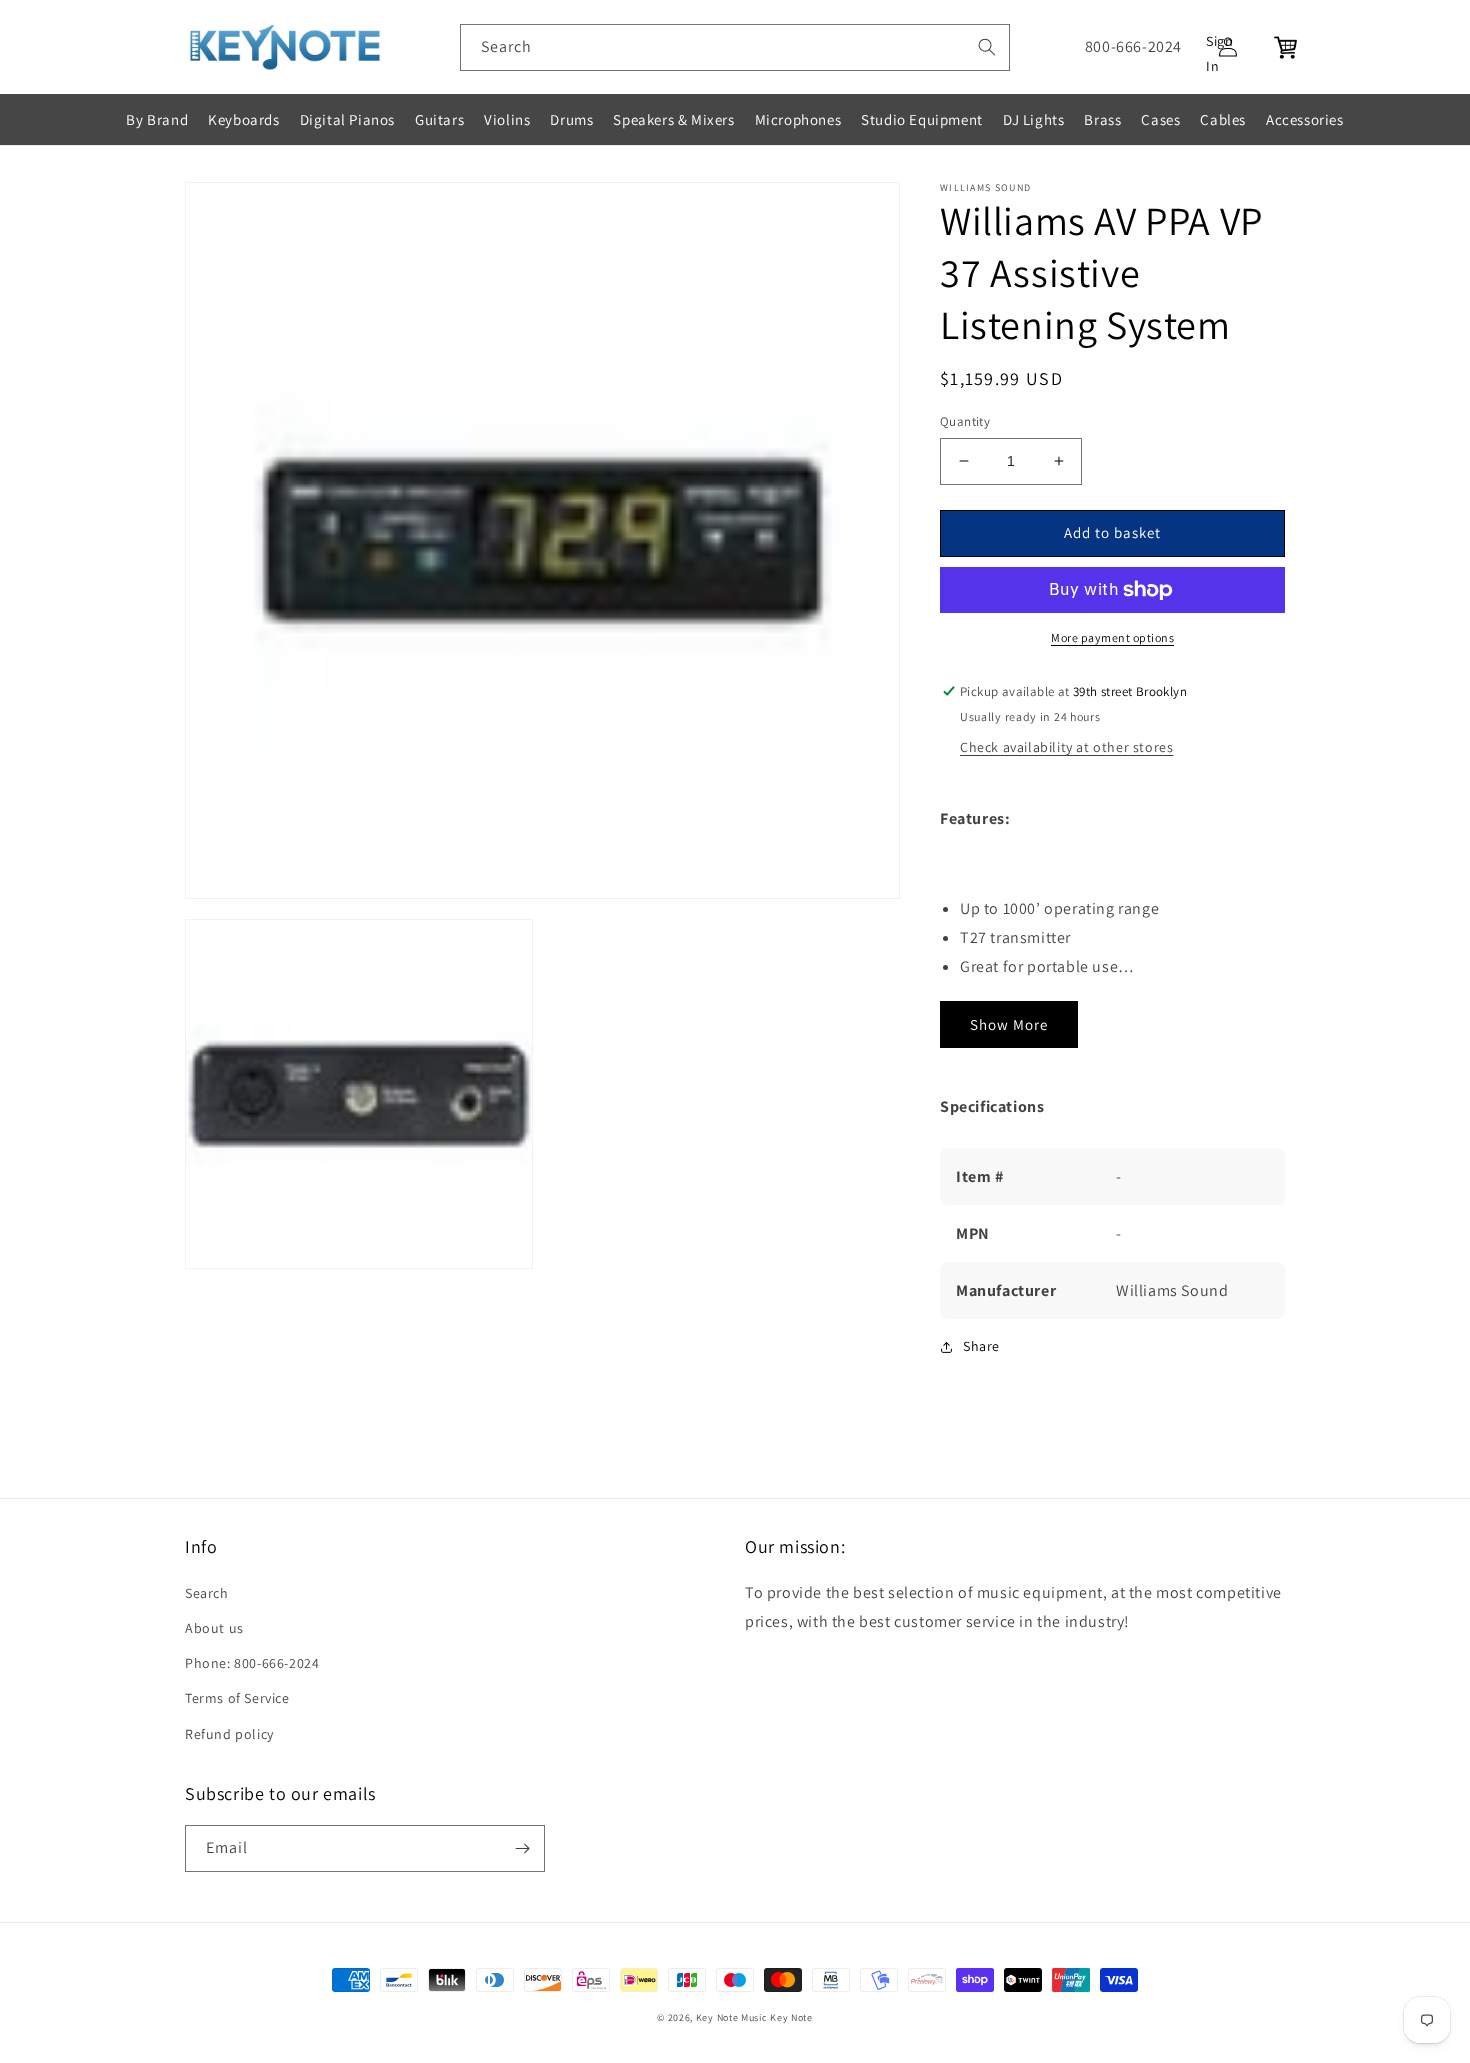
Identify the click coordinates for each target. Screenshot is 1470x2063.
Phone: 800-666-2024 (252, 1663)
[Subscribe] (522, 1848)
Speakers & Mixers (673, 119)
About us (214, 1628)
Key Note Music (732, 2017)
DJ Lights (1033, 119)
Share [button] (981, 1346)
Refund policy (229, 1734)
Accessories (1305, 119)
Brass (1102, 119)
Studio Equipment (922, 119)
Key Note (791, 2017)
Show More (1009, 1024)
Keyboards (243, 119)
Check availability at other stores (1066, 747)
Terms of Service (237, 1698)
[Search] (987, 47)
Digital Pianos (347, 119)
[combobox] (735, 47)
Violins (507, 119)
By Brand (157, 119)
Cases (1160, 119)
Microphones (798, 119)
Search (207, 1593)
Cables (1223, 119)
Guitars (439, 119)
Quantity (965, 421)
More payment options (1112, 637)
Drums (571, 119)
